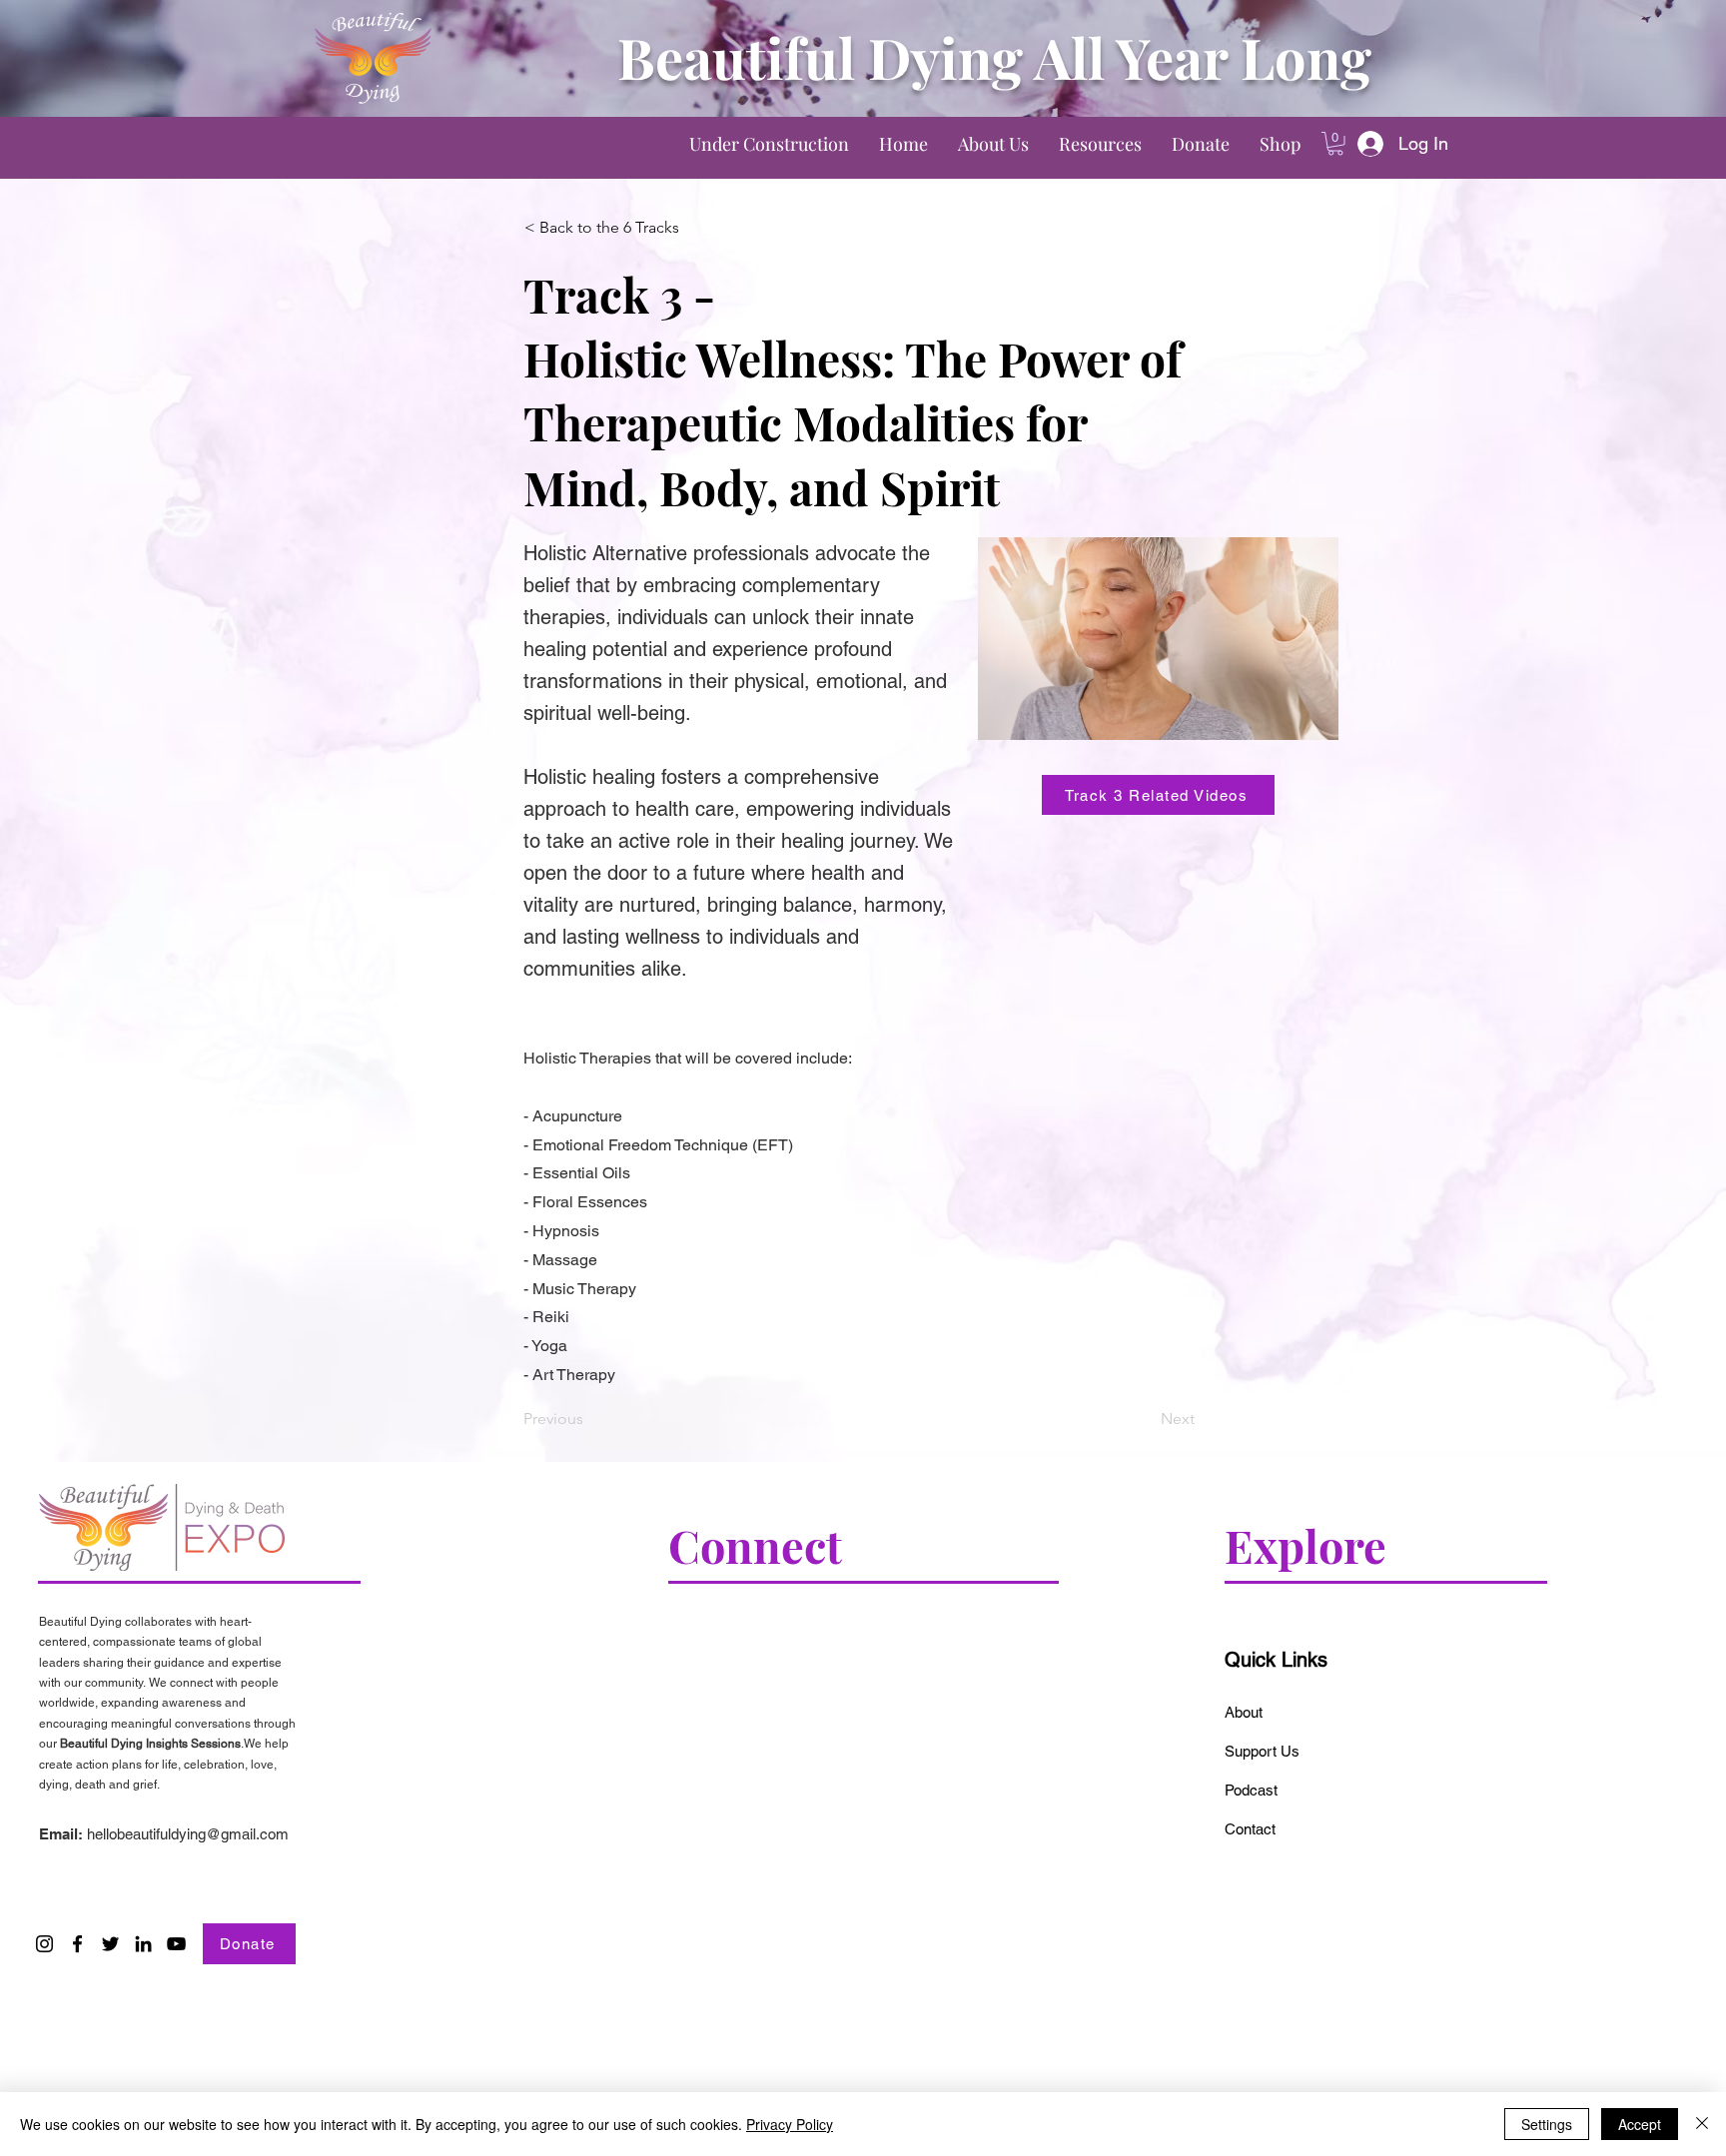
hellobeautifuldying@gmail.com (188, 1834)
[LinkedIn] (143, 1944)
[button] (1335, 144)
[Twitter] (110, 1944)
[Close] (1702, 2124)
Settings (1547, 2124)
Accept (1640, 2124)
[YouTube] (176, 1944)
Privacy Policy (790, 2124)
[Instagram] (44, 1944)
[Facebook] (77, 1944)
